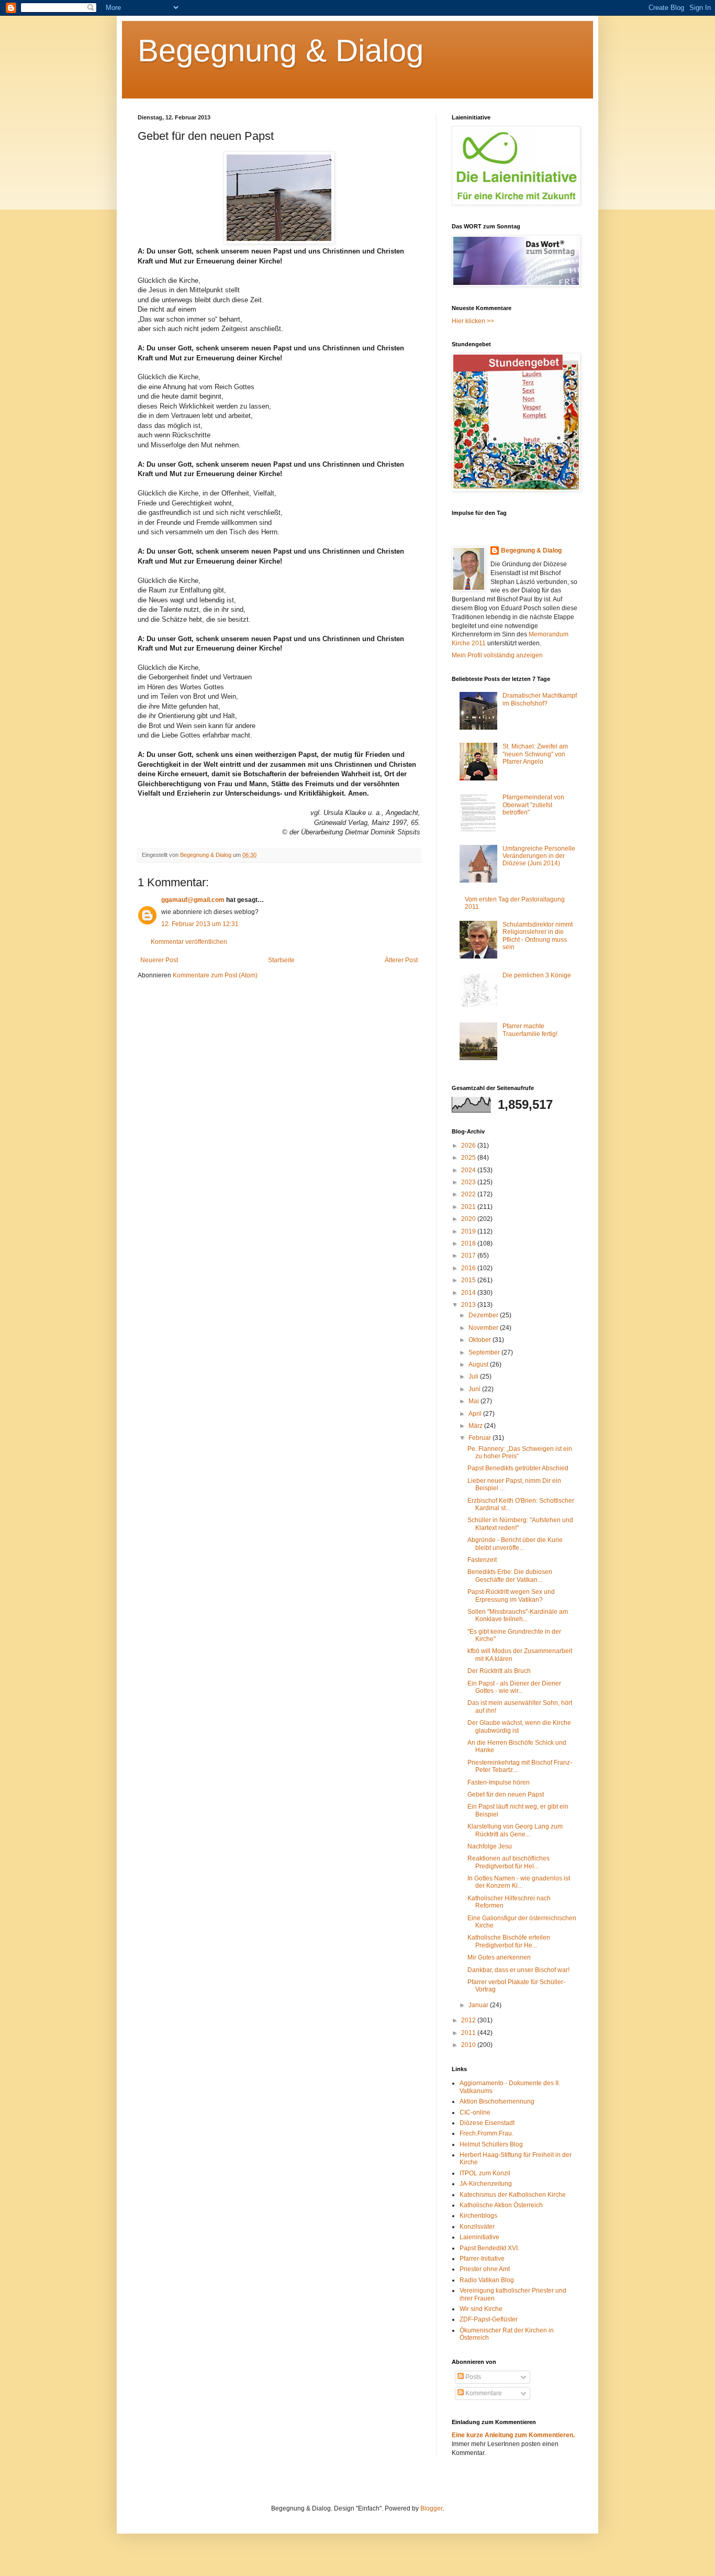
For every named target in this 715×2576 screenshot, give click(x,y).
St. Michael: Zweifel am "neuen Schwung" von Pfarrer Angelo (535, 754)
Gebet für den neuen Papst (506, 1795)
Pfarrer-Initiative (482, 2259)
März (476, 1426)
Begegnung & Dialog (281, 51)
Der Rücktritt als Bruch (499, 1671)
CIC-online (475, 2112)
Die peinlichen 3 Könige (537, 975)
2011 (469, 2033)
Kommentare (483, 2393)
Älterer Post (401, 960)
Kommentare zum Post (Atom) (215, 975)
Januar (479, 2005)
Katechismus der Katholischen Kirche (513, 2195)
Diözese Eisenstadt (487, 2123)
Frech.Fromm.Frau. (487, 2133)
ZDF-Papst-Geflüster (489, 2319)
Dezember (484, 1315)
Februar (481, 1438)
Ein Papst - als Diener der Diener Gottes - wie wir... (514, 1687)
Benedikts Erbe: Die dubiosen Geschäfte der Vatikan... (510, 1576)
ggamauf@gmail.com (193, 900)
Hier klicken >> (473, 321)
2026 (469, 1146)
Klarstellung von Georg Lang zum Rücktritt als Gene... (515, 1830)
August (479, 1364)
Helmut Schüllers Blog (491, 2144)
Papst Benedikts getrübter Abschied (518, 1468)
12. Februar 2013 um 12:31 (200, 924)
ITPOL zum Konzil (485, 2173)
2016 (469, 1268)
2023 (469, 1182)
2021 (469, 1207)
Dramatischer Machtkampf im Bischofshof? (540, 699)
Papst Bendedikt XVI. (489, 2248)
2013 (469, 1305)
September (485, 1352)
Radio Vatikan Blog (487, 2280)
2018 (469, 1243)
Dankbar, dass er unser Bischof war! (518, 1970)
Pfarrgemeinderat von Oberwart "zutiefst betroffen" (533, 805)
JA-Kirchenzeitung (486, 2184)
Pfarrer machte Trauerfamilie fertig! (530, 1030)
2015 (469, 1280)
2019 (469, 1231)
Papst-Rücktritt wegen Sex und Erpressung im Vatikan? (511, 1595)
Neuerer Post (159, 960)
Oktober (481, 1340)
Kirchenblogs (478, 2216)
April (476, 1414)
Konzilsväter (477, 2227)
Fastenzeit (482, 1560)
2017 (469, 1256)
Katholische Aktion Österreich (501, 2205)
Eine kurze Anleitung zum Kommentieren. (513, 2435)
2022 (469, 1194)
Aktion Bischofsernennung (497, 2101)
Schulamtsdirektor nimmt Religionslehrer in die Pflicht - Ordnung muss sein (538, 936)
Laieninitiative (479, 2237)
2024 (469, 1170)
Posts (472, 2377)
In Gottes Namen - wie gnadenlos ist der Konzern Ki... (519, 1882)
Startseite (281, 960)
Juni (475, 1389)
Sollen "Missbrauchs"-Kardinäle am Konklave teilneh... (518, 1615)
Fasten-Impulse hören (499, 1782)
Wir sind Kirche (481, 2309)
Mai (474, 1401)
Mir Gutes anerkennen (499, 1957)
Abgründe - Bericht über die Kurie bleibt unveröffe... (515, 1544)
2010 (469, 2045)
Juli (474, 1377)
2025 (469, 1158)
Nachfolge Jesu (490, 1846)
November (484, 1328)
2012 (469, 2020)
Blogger (431, 2508)
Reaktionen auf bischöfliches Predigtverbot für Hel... (509, 1862)
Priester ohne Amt (485, 2269)
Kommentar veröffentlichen (189, 942)
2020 (469, 1219)
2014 (469, 1293)
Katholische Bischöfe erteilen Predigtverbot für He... (509, 1941)
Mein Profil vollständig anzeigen (497, 655)
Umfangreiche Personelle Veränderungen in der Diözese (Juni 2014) (539, 856)
